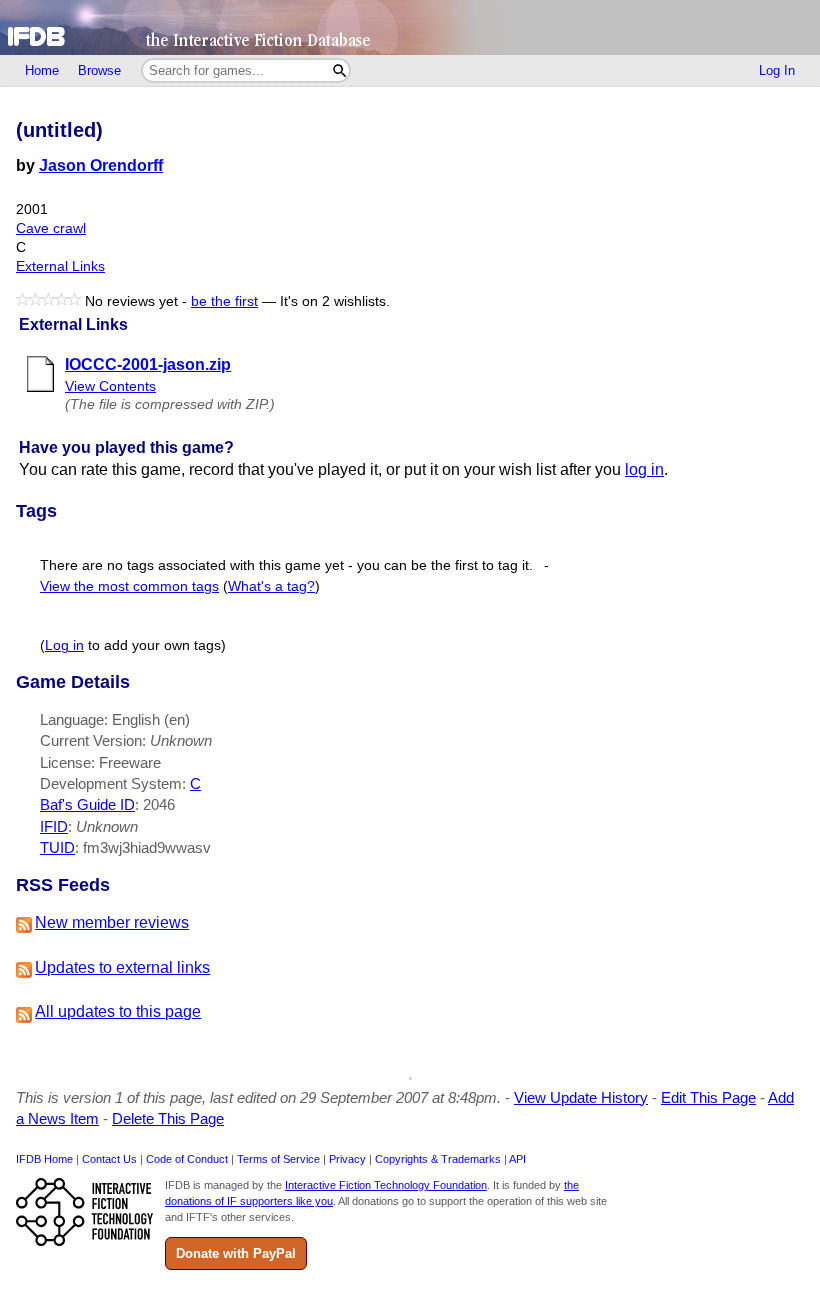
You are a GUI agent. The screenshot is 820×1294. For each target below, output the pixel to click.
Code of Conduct (187, 1159)
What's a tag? (271, 586)
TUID (57, 847)
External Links (60, 266)
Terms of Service (278, 1159)
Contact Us (109, 1159)
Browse (99, 70)
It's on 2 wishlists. (335, 301)
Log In (777, 70)
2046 (159, 804)
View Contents (110, 386)
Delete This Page (168, 1118)
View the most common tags (129, 586)
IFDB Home (44, 1159)
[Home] (410, 27)
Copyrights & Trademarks (438, 1159)
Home (42, 70)
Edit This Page (708, 1097)
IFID (54, 826)
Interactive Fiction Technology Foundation (386, 1185)
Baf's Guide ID (87, 804)
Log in (64, 645)
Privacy (347, 1159)
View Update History (581, 1097)
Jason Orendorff (101, 165)
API (517, 1159)
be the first (224, 301)
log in (644, 469)
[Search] (339, 70)
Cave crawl (51, 228)
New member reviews (112, 922)
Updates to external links (122, 967)
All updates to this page (118, 1011)
